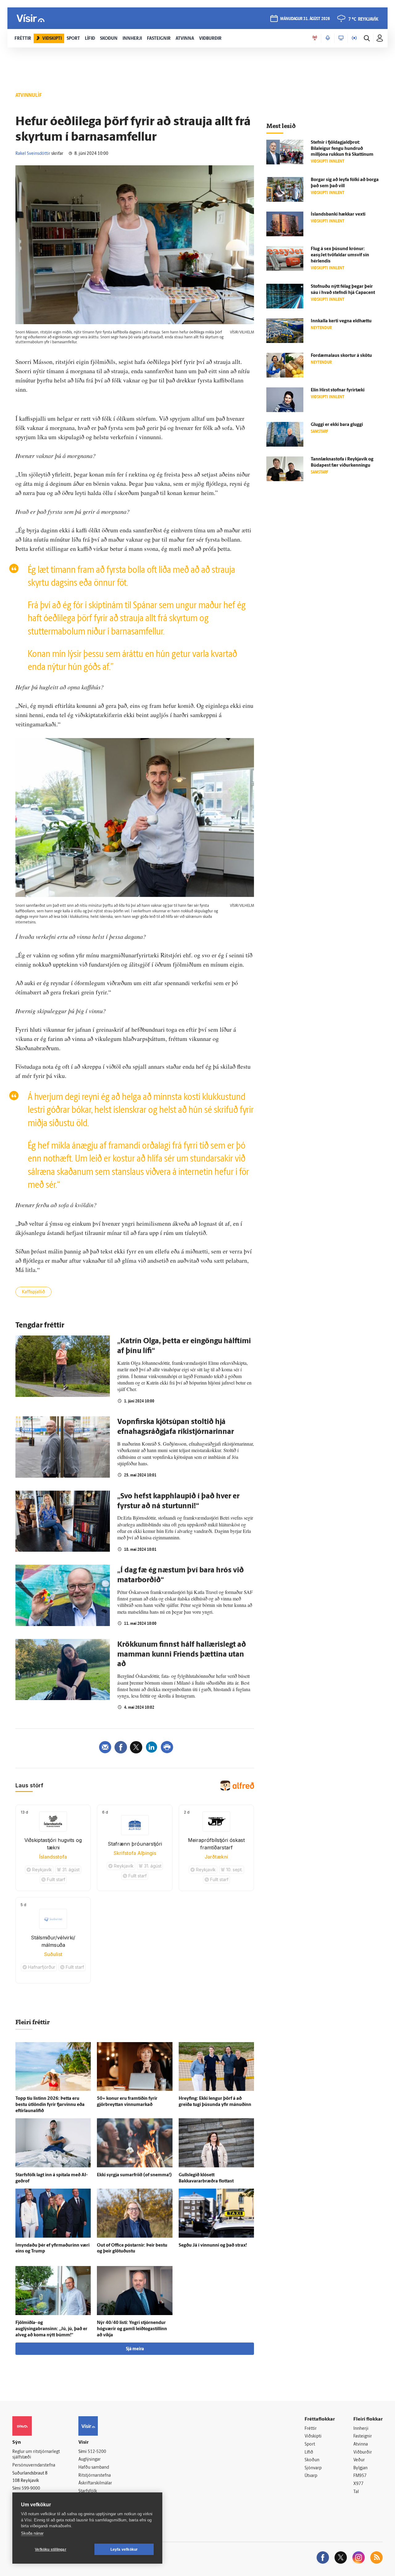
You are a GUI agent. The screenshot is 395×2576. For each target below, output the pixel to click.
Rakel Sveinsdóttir (33, 154)
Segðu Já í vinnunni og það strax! (213, 2246)
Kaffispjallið (33, 1292)
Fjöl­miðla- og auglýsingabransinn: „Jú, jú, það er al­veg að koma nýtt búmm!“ (51, 2329)
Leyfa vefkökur (124, 2549)
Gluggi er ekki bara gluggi (337, 425)
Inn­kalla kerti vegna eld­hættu (341, 321)
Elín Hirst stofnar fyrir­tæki (338, 390)
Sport (310, 2444)
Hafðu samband (94, 2468)
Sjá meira (135, 2349)
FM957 (360, 2476)
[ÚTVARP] (354, 38)
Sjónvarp (313, 2468)
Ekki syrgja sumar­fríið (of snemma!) (134, 2175)
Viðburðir (363, 2452)
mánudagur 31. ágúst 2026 (305, 19)
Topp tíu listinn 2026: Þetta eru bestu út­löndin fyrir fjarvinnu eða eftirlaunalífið (50, 2105)
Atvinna (361, 2444)
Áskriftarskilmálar (95, 2483)
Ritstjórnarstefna (95, 2476)
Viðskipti (313, 2436)
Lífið (309, 2452)
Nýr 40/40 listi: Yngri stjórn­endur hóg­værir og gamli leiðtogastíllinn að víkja (132, 2329)
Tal (356, 2492)
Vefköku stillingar (51, 2549)
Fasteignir (363, 2436)
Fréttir (311, 2429)
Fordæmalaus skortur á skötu (341, 356)
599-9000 (31, 2489)
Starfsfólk (88, 2491)
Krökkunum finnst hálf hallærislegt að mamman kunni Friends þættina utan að (182, 1655)
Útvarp (311, 2476)
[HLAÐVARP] (328, 38)
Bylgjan (360, 2468)
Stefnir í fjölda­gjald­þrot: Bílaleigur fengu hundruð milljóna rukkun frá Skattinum (342, 149)
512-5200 (97, 2452)
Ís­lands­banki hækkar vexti (338, 215)
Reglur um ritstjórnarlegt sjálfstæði (36, 2455)
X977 (358, 2484)
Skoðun (312, 2460)
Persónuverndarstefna (34, 2465)
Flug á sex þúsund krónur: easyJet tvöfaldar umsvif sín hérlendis (340, 255)
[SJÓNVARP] (341, 38)
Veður (359, 2460)
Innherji (361, 2429)
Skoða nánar (32, 2533)
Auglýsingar (89, 2460)
